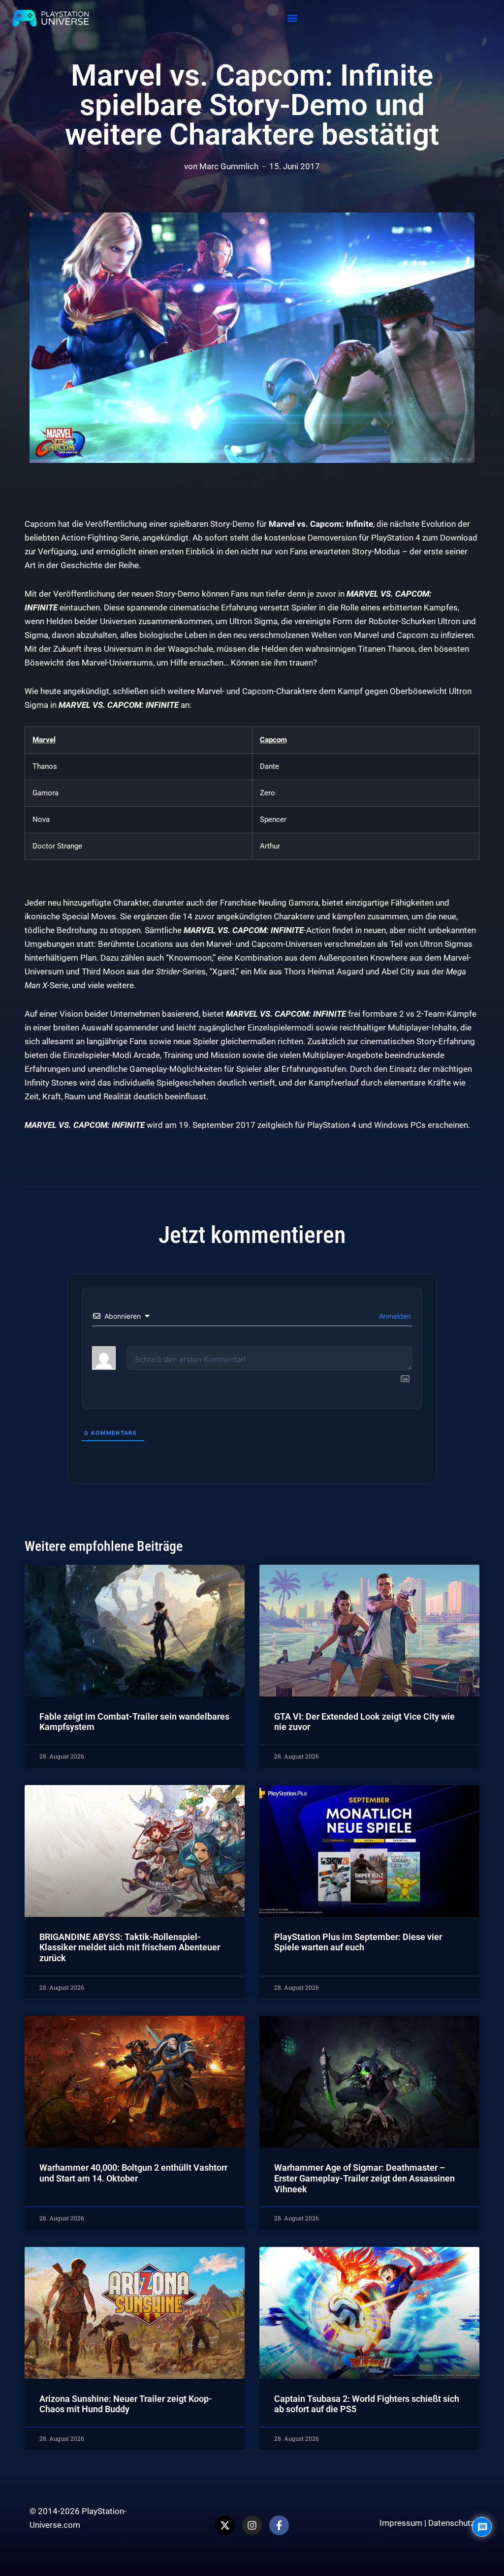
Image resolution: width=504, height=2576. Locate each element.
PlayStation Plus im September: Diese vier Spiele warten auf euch (358, 1942)
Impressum (401, 2523)
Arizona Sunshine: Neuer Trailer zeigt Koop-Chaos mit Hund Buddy (126, 2404)
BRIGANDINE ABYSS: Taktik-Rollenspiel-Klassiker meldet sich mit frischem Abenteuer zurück (130, 1947)
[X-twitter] (225, 2525)
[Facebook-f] (279, 2525)
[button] (293, 18)
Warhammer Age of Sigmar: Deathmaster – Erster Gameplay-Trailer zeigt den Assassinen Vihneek (364, 2178)
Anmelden (394, 1316)
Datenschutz (451, 2523)
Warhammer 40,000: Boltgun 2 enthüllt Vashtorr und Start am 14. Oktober (133, 2173)
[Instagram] (252, 2525)
